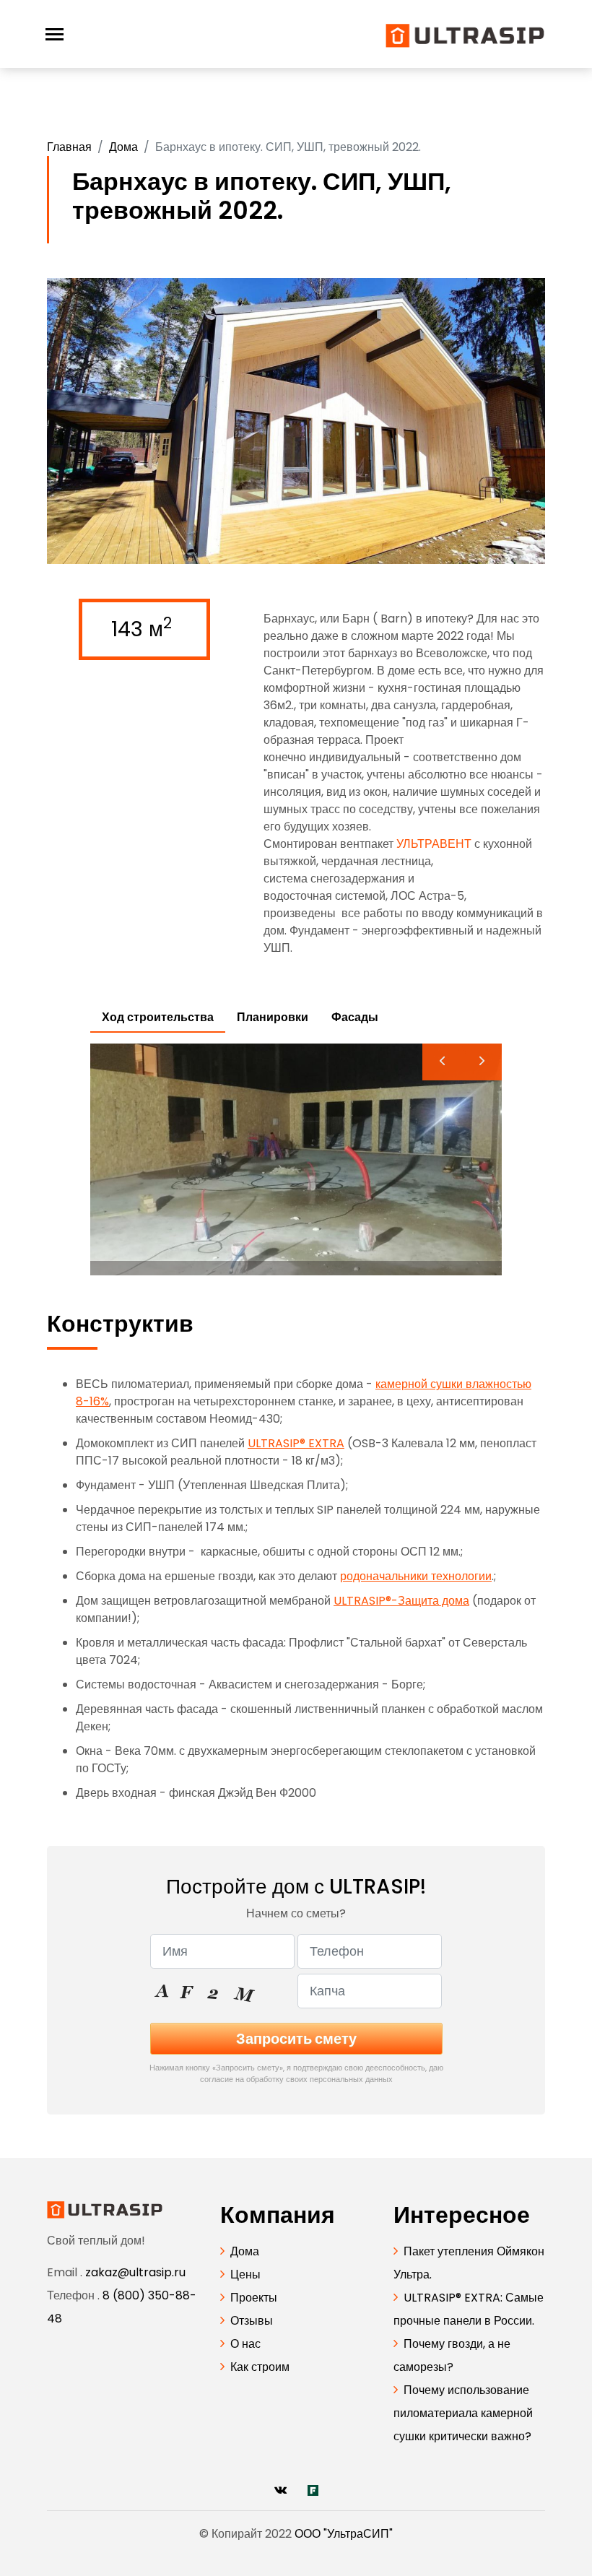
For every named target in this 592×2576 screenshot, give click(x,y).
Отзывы (252, 2321)
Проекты (254, 2298)
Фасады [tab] (355, 1017)
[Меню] (55, 34)
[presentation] (442, 1062)
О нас (245, 2344)
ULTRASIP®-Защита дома (401, 1601)
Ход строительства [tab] (158, 1017)
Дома (123, 147)
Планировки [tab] (273, 1017)
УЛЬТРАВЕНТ (434, 844)
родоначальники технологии (416, 1576)
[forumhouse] (313, 2490)
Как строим (260, 2367)
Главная (69, 147)
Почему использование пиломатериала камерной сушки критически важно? (463, 2413)
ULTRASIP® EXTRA (296, 1443)
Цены (245, 2274)
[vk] (280, 2490)
